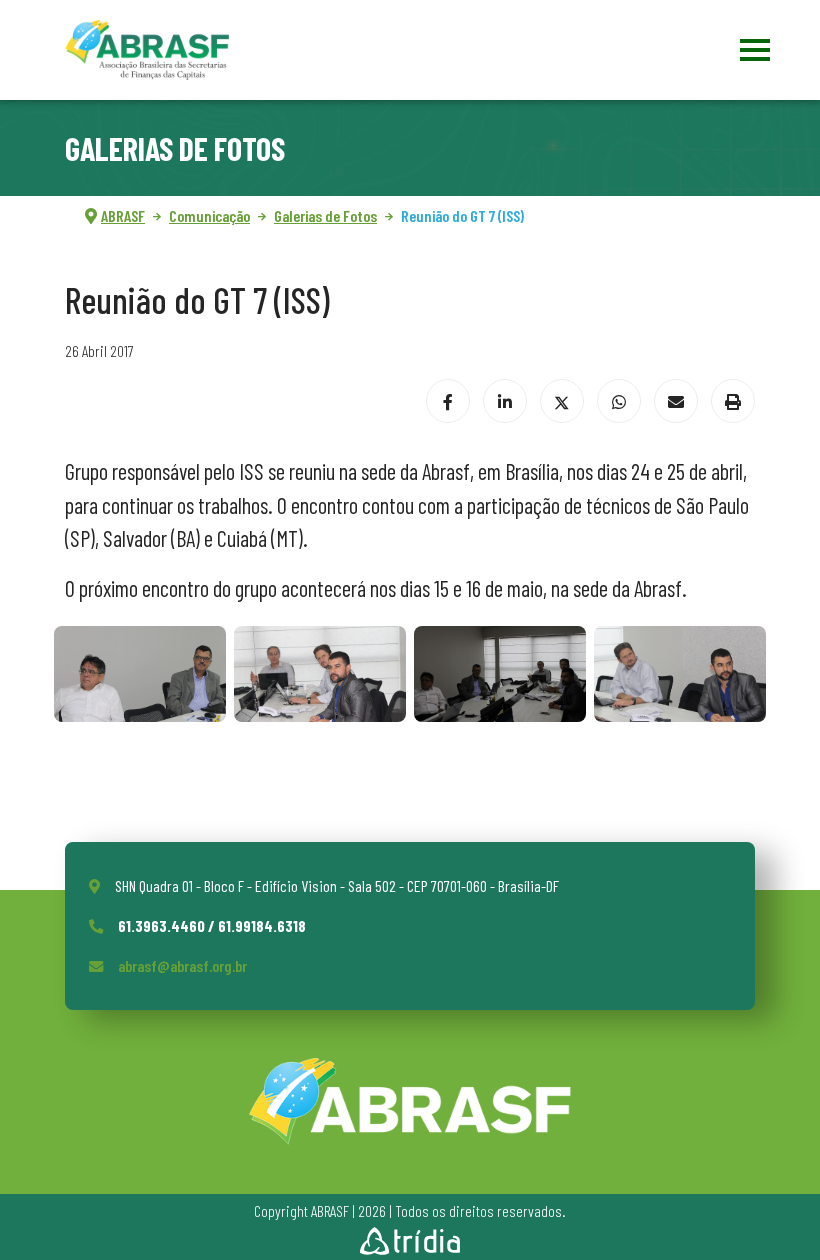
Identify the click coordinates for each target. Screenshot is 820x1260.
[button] (140, 674)
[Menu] (752, 50)
